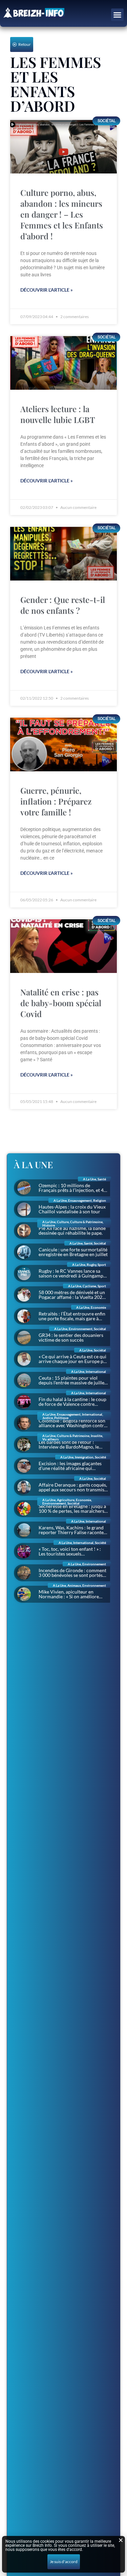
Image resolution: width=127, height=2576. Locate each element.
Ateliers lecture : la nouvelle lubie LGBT (58, 414)
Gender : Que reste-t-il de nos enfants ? (63, 605)
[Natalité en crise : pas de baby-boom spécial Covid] (63, 946)
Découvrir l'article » (47, 290)
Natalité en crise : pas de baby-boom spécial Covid (61, 1003)
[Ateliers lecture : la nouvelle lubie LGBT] (63, 363)
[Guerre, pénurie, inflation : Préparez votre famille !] (63, 744)
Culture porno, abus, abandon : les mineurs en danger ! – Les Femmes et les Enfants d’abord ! (62, 214)
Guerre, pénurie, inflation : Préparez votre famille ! (56, 801)
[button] (118, 15)
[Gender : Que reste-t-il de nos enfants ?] (63, 554)
